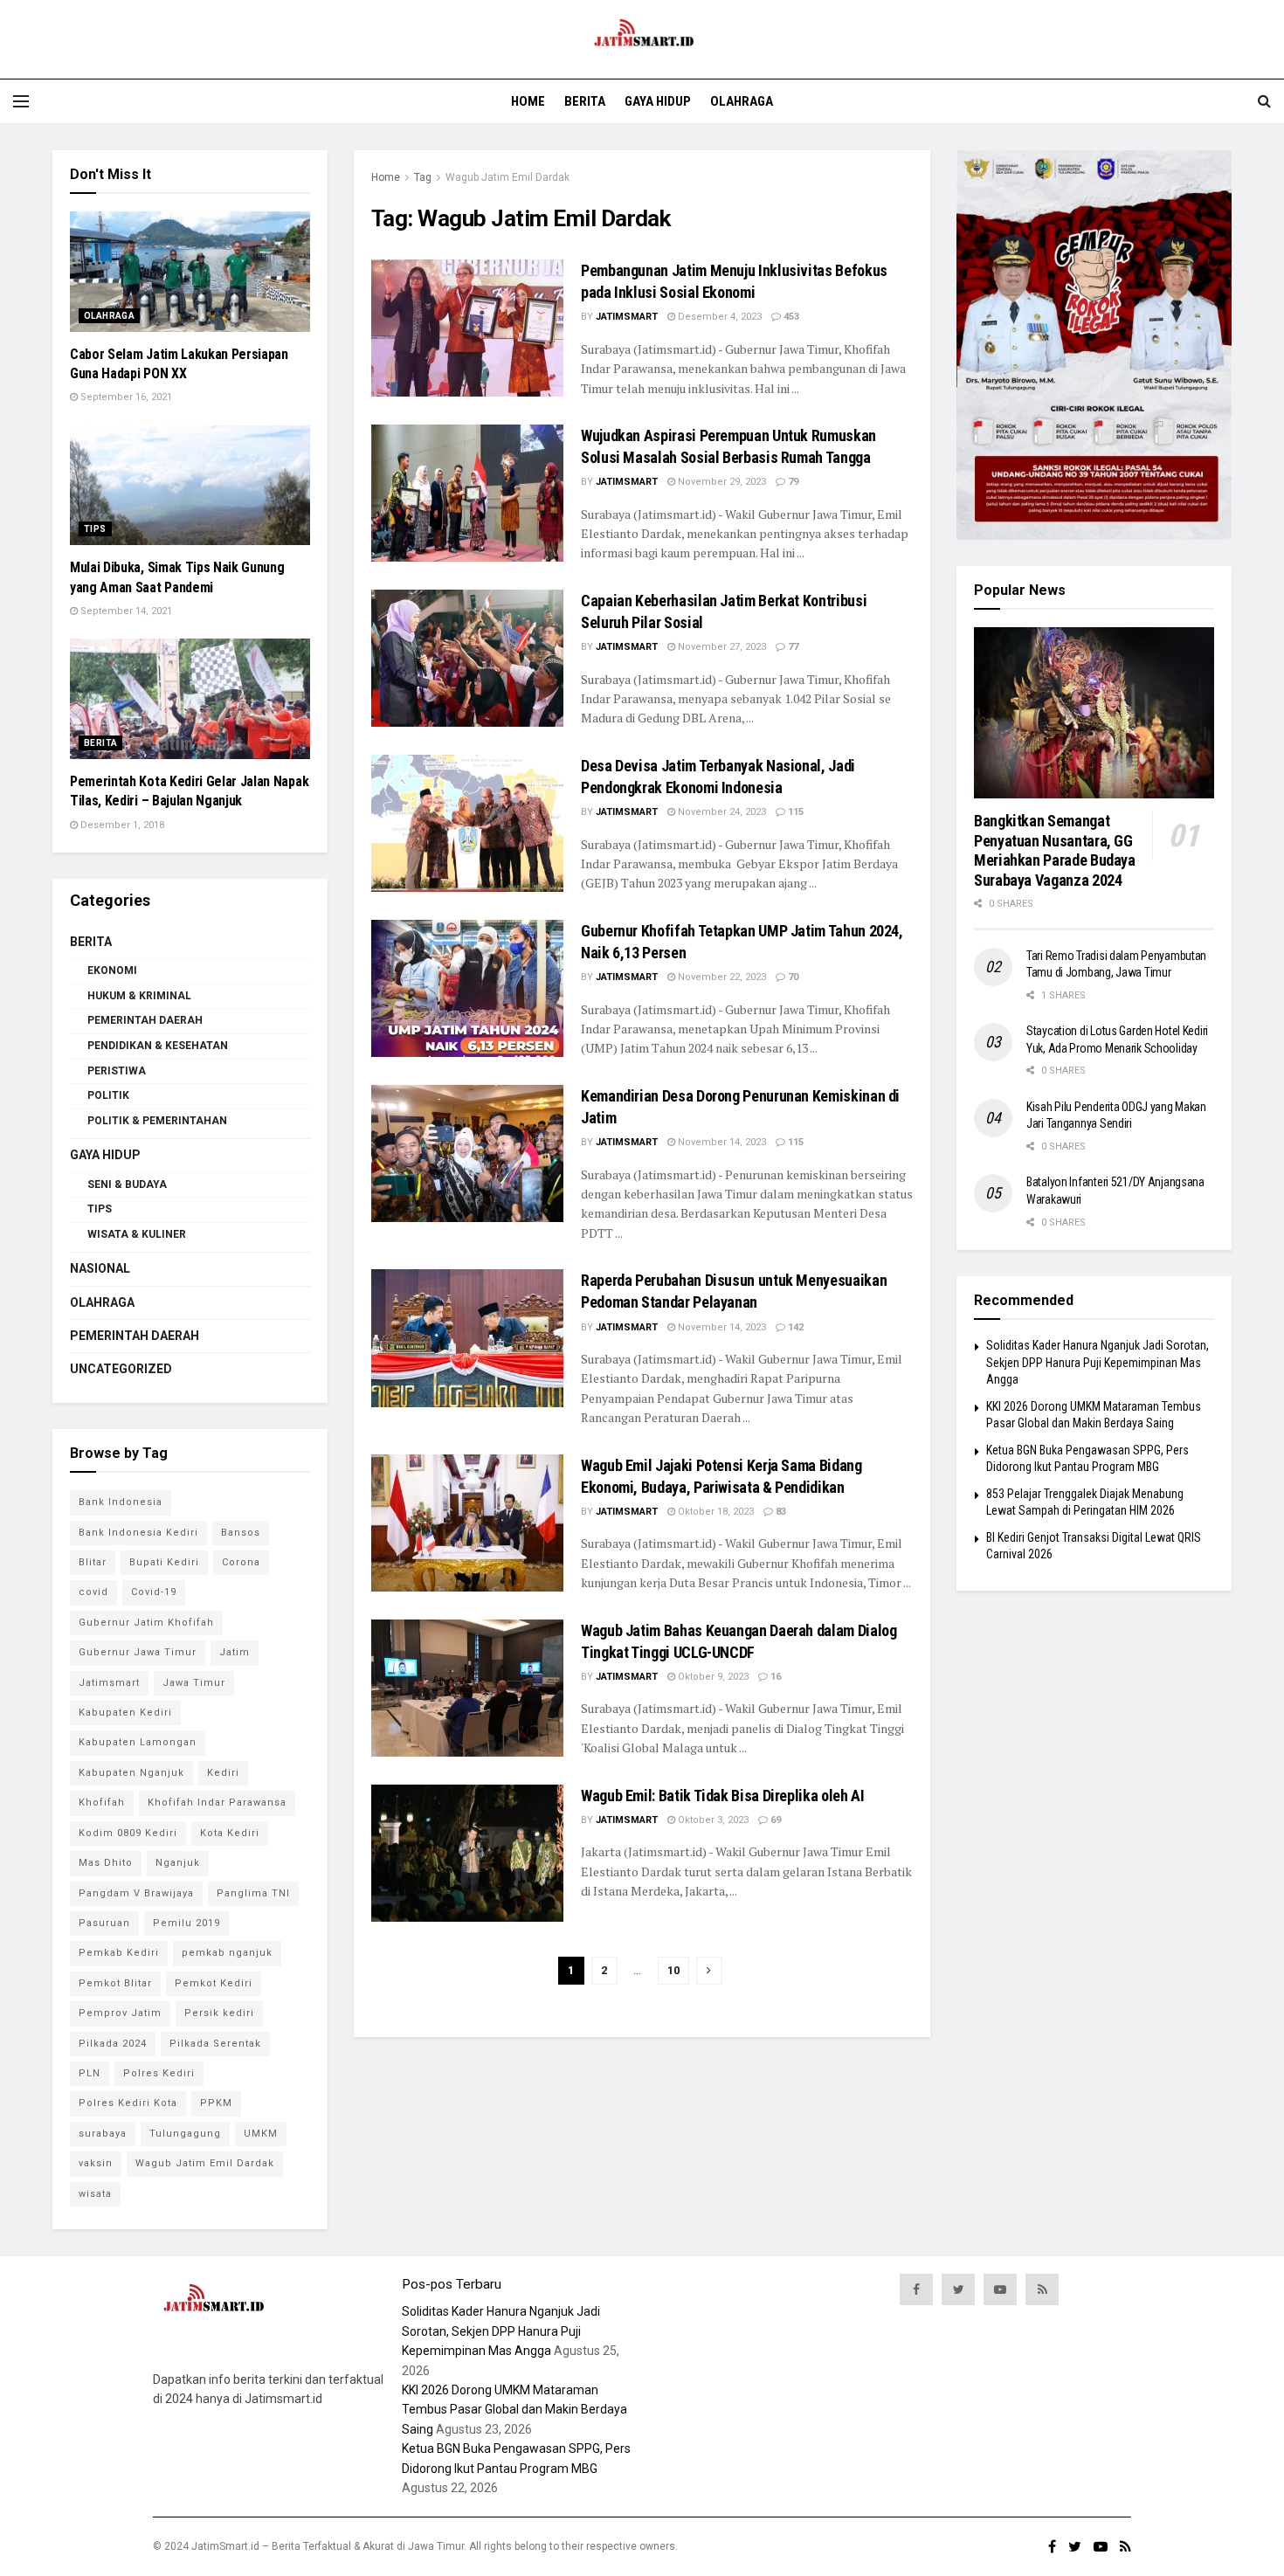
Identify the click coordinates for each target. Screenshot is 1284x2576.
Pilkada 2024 (113, 2044)
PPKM (216, 2103)
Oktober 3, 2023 (712, 1820)
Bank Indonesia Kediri (138, 1533)
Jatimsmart (627, 317)
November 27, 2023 (721, 647)
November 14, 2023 (721, 1142)
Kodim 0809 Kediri (128, 1833)
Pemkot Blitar (115, 1983)
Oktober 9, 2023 (712, 1677)
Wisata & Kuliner (137, 1234)
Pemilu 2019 (186, 1923)
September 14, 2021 (125, 611)
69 (774, 1820)
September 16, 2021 (125, 397)
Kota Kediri (230, 1833)
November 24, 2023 (721, 812)
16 (774, 1677)
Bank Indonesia (121, 1502)
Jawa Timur (194, 1683)
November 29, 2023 (721, 482)
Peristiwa (117, 1071)
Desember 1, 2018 (121, 825)
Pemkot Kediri (214, 1983)
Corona (241, 1562)
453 (790, 317)
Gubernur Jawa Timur (138, 1652)
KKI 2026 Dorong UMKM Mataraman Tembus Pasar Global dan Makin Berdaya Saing (514, 2410)
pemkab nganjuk (227, 1953)
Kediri (223, 1773)
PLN (90, 2073)
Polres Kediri (159, 2073)
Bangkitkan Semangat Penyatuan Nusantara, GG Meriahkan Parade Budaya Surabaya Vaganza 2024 (1055, 850)
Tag (423, 177)
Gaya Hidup (658, 101)
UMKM (261, 2134)
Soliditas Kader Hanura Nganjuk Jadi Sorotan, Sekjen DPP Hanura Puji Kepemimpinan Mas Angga (1098, 1362)
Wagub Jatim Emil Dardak (507, 177)
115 (794, 812)
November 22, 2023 (721, 977)
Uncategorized (121, 1369)
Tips (95, 529)
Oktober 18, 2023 (714, 1512)
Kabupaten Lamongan (138, 1742)
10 (673, 1970)
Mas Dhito (106, 1863)
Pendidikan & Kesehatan (158, 1046)
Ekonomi (112, 970)
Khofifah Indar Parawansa (217, 1803)
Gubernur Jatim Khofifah (146, 1623)
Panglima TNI (253, 1893)
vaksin (96, 2163)
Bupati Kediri (164, 1562)
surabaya (103, 2134)
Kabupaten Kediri (125, 1713)
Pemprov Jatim (120, 2013)
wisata (95, 2194)
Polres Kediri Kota (128, 2103)
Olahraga (742, 101)
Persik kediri (219, 2013)
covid (93, 1592)
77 (792, 647)
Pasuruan (104, 1923)
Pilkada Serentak (215, 2044)
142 (794, 1327)
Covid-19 (154, 1592)
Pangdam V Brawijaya (136, 1893)
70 (792, 977)
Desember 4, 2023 (718, 317)
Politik (108, 1095)
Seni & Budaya (127, 1184)
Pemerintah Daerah (145, 1020)
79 (792, 482)
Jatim (235, 1652)
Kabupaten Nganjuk (131, 1773)
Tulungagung (185, 2134)
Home (528, 101)
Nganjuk (178, 1863)
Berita (585, 101)
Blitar (93, 1562)
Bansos (241, 1533)
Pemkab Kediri (119, 1953)
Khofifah (102, 1803)
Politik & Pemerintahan (157, 1121)
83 (780, 1512)
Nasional (100, 1268)
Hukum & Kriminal (139, 996)
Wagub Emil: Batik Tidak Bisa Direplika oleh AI (722, 1796)
